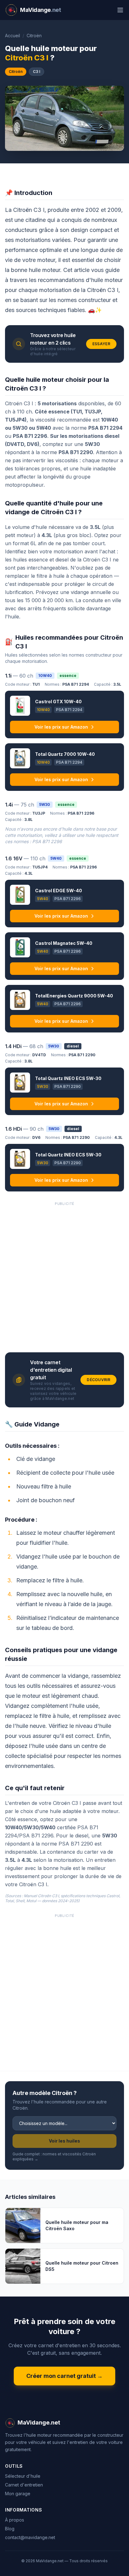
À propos (15, 2520)
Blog (10, 2529)
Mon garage (18, 2494)
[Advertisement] (64, 1275)
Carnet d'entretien (24, 2485)
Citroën (34, 36)
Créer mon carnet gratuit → (64, 2376)
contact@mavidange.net (30, 2537)
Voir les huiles (64, 2141)
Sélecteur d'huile (23, 2476)
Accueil (13, 36)
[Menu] (120, 10)
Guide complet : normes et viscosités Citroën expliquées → (54, 2156)
